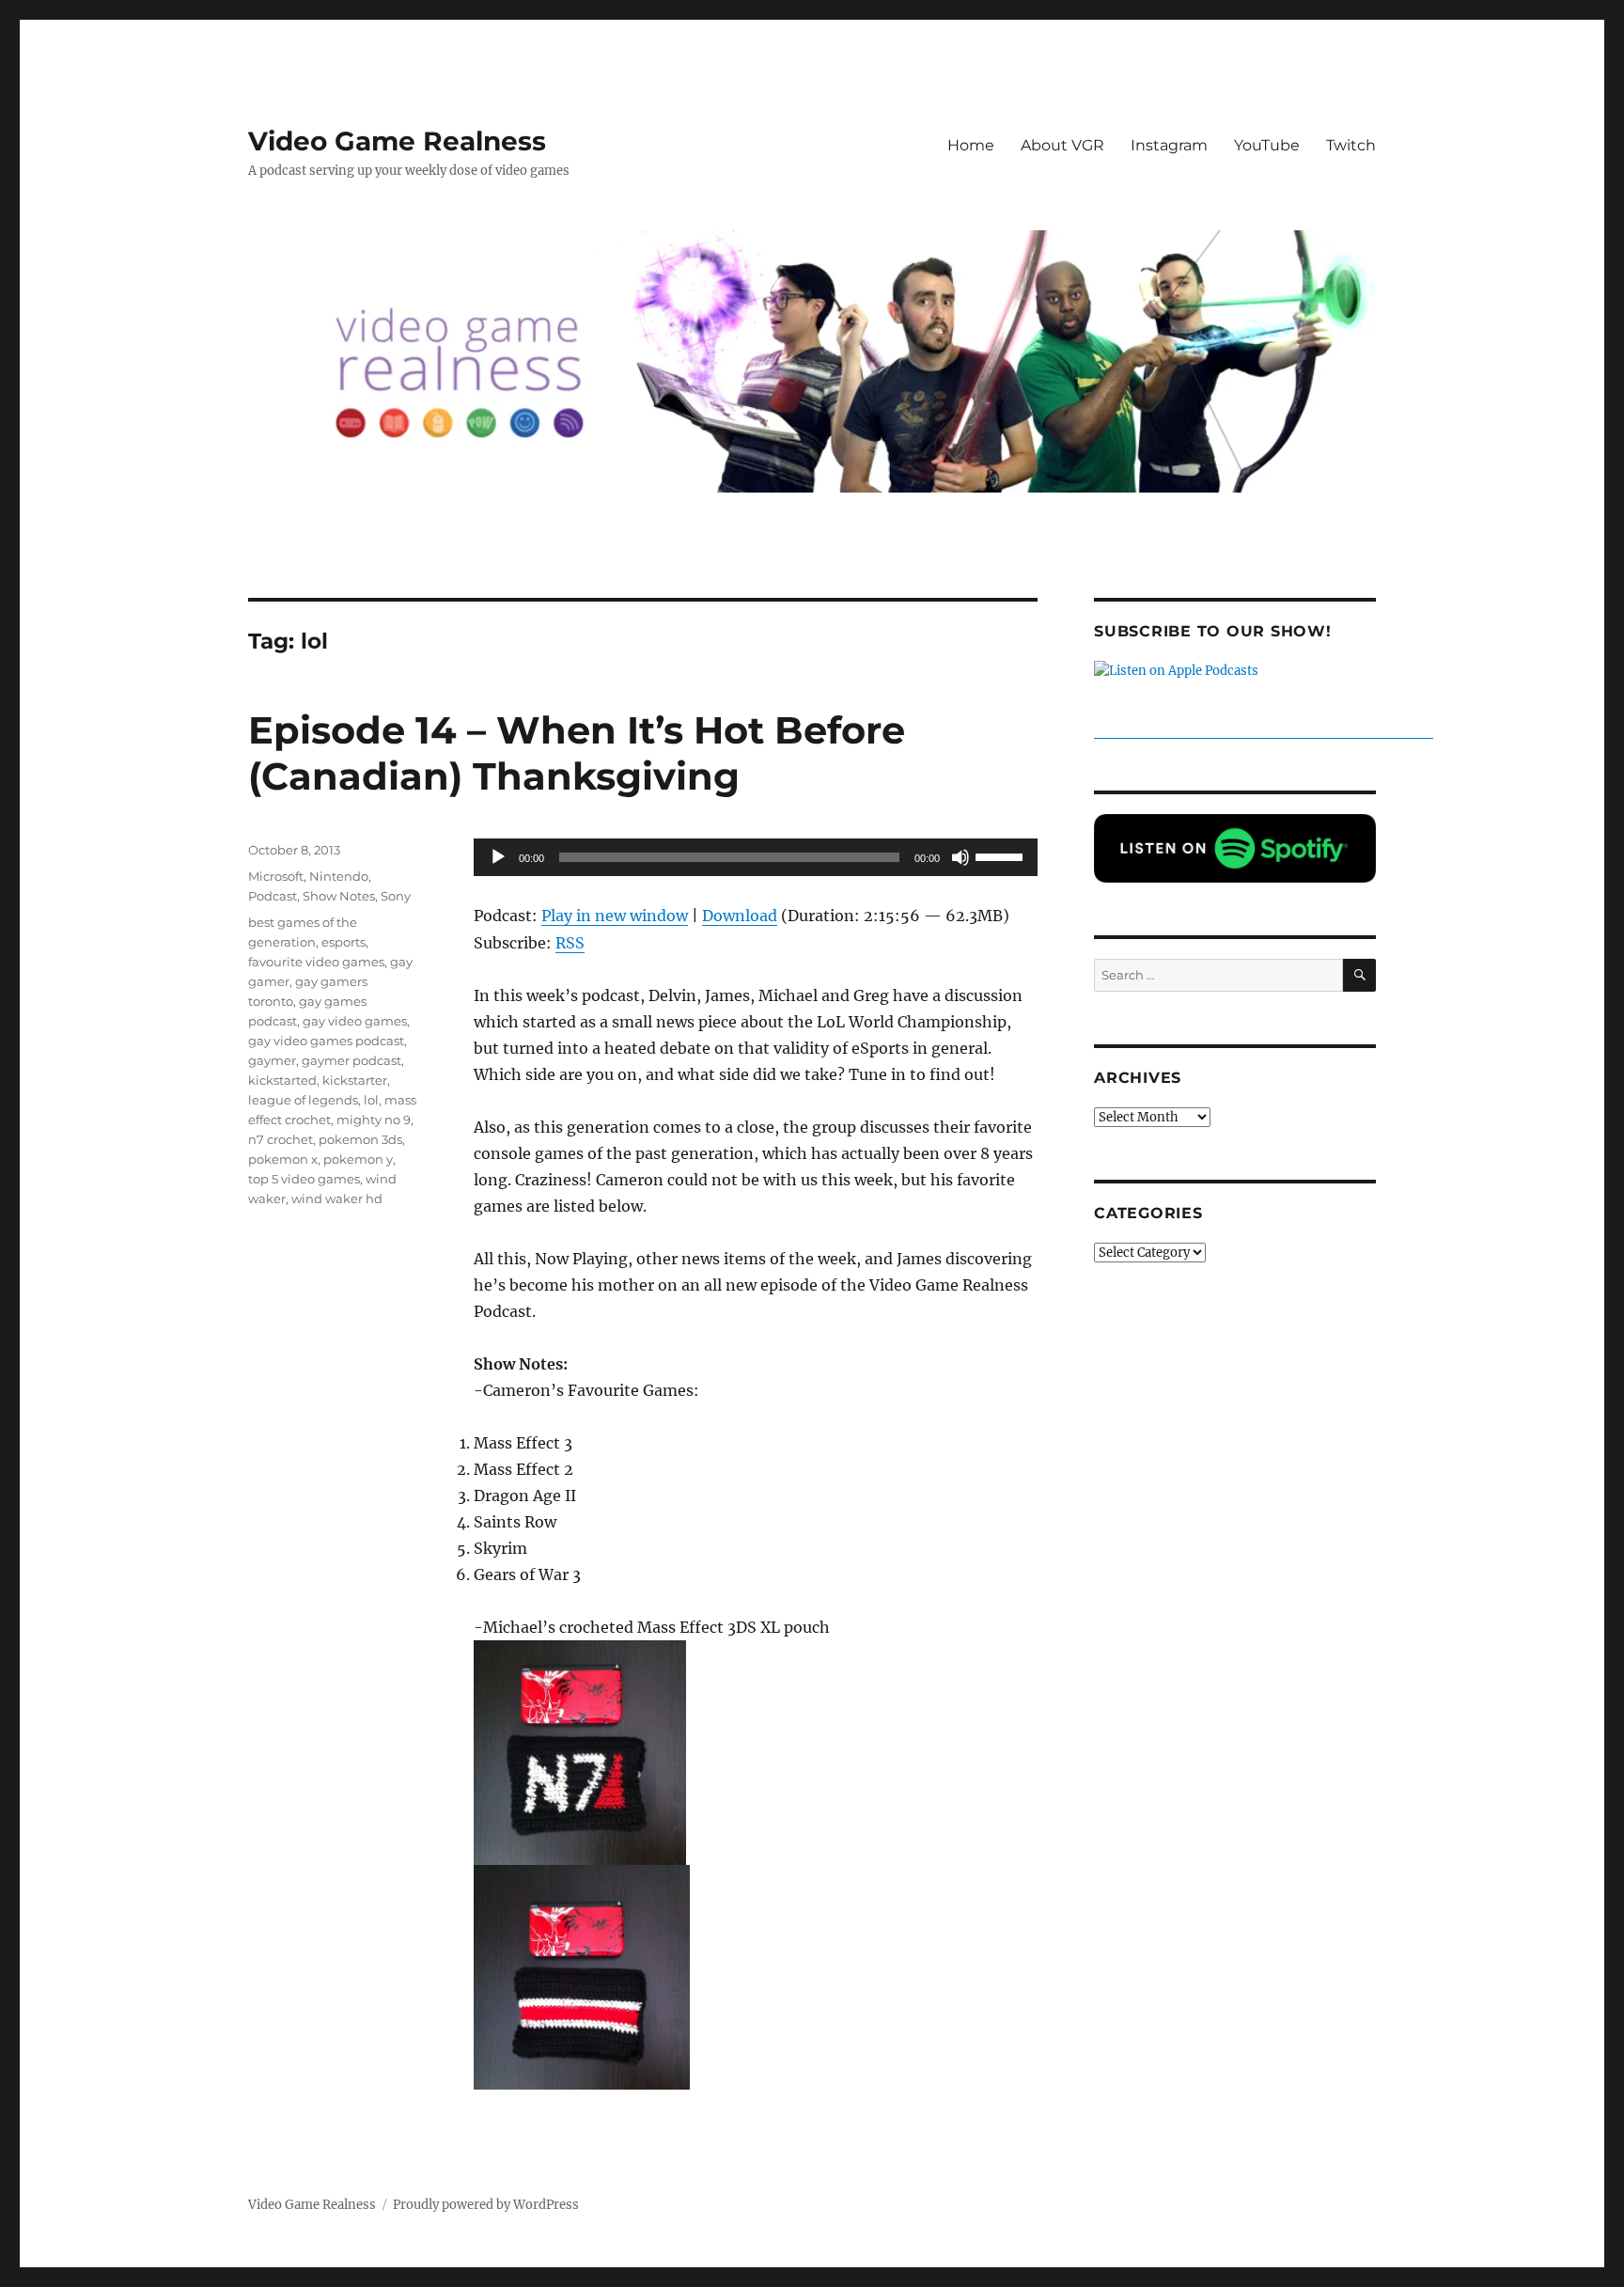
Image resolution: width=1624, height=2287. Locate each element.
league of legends (303, 1100)
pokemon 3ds (360, 1139)
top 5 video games (304, 1179)
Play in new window (615, 916)
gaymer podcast (351, 1060)
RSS (570, 943)
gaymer (272, 1060)
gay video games (355, 1021)
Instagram (1169, 145)
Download (740, 916)
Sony (396, 896)
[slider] (1002, 855)
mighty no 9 (374, 1120)
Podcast (273, 896)
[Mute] (960, 857)
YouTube (1267, 145)
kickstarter (355, 1080)
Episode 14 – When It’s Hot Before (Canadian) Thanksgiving (577, 753)
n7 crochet (281, 1139)
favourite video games (316, 962)
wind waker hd (337, 1198)
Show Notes (339, 896)
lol (371, 1100)
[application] (756, 857)
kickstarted (282, 1080)
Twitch (1351, 145)
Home (971, 145)
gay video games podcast (326, 1041)
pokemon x (283, 1159)
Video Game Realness (397, 141)
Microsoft (276, 876)
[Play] (498, 857)
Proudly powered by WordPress (486, 2205)
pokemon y (358, 1159)
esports (344, 942)
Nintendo (339, 876)
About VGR (1062, 145)
